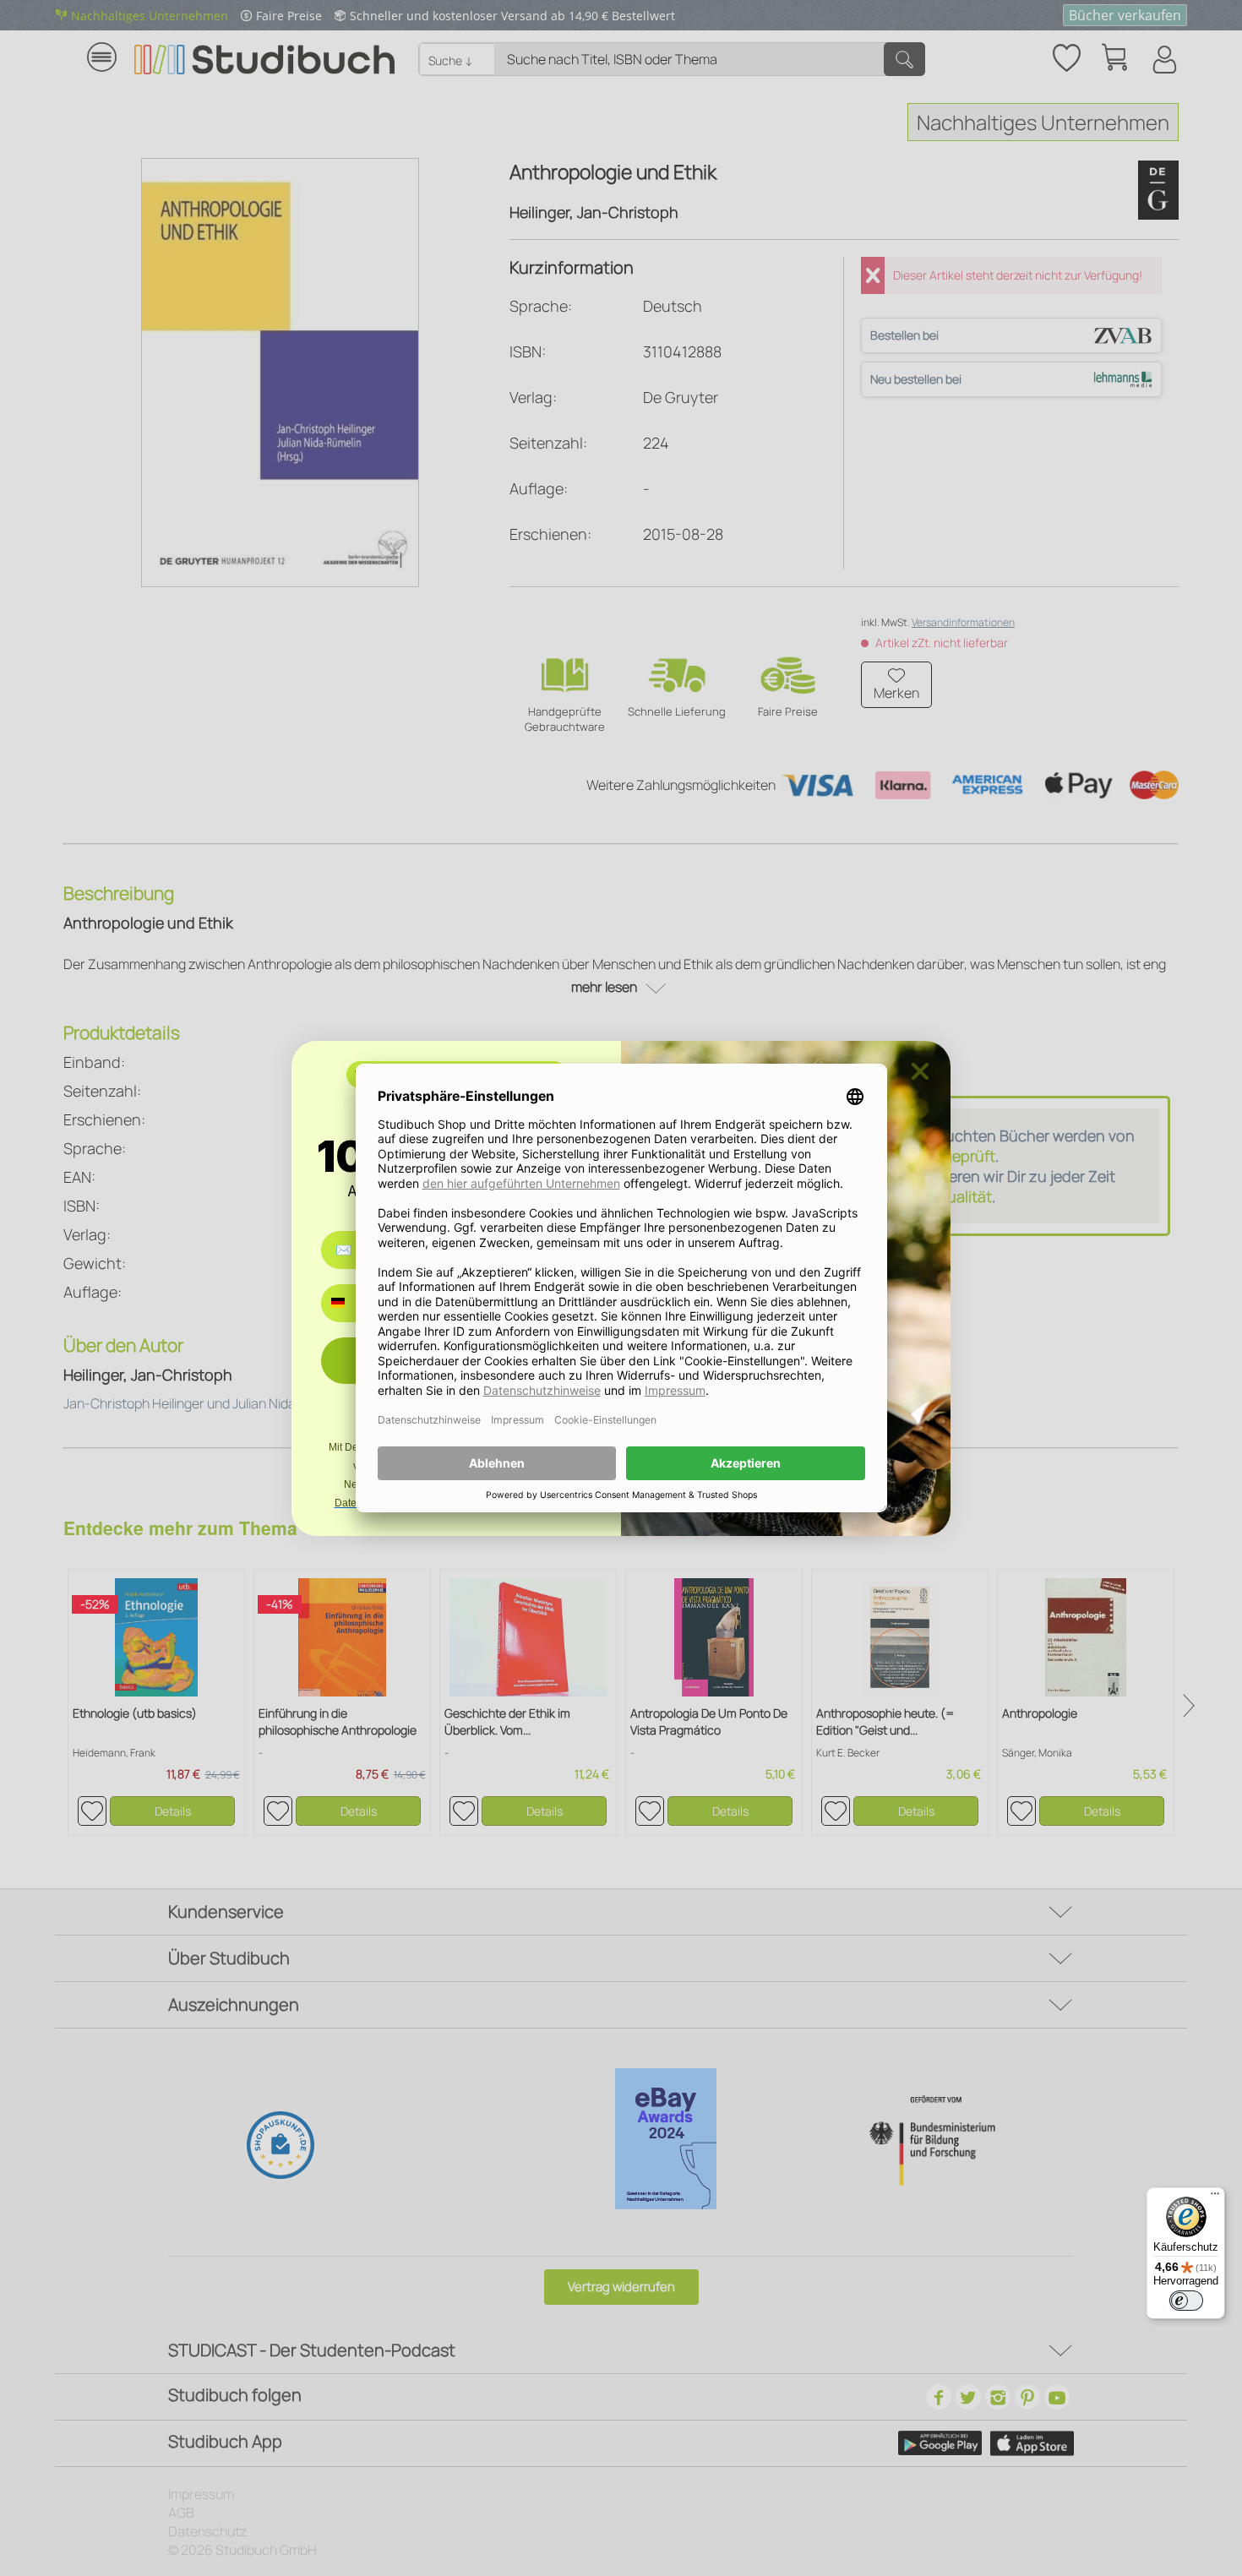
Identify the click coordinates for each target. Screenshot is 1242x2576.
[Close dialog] (920, 1071)
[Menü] (1215, 2197)
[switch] (1186, 2301)
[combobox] (350, 1303)
